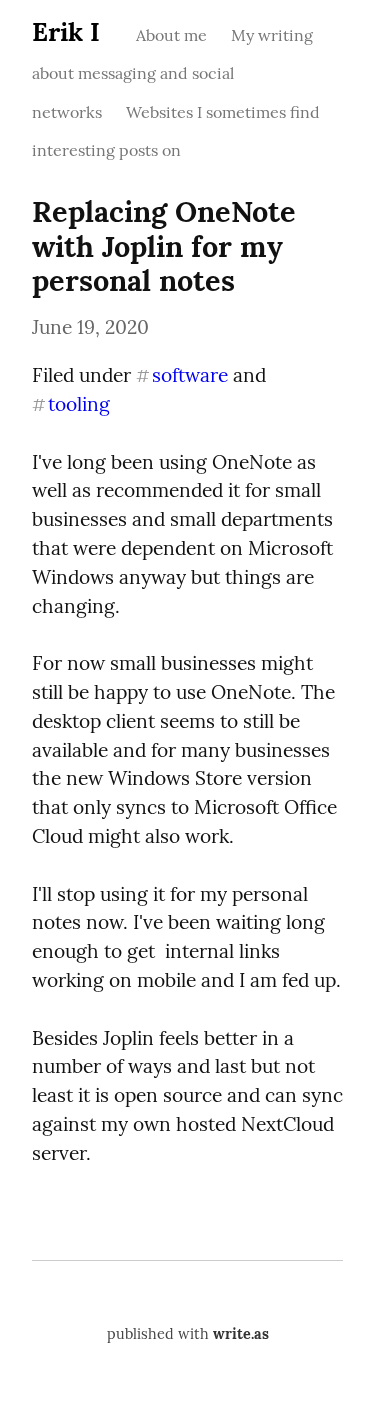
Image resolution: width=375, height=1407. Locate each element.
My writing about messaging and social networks (172, 73)
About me (171, 35)
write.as (241, 1334)
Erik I (66, 31)
